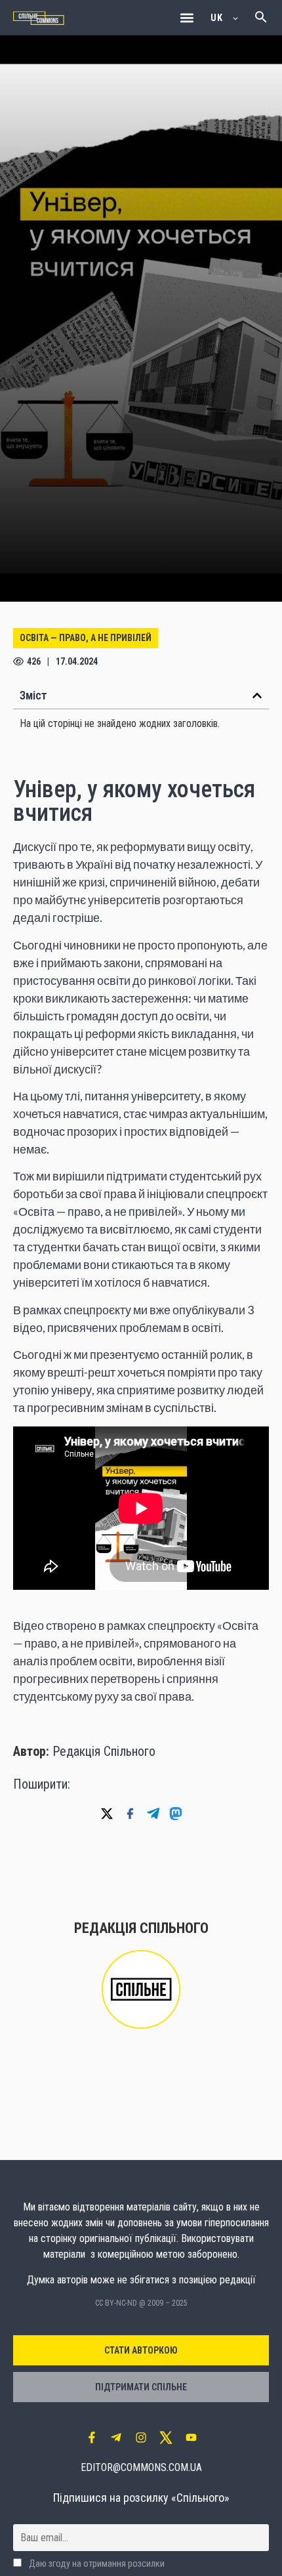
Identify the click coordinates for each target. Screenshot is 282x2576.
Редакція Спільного (104, 1751)
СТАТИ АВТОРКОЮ (141, 2350)
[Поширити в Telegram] (153, 1814)
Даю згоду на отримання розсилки (96, 2564)
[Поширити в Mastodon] (176, 1814)
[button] (187, 17)
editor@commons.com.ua (141, 2467)
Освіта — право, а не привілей (86, 638)
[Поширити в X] (107, 1814)
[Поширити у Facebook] (130, 1814)
